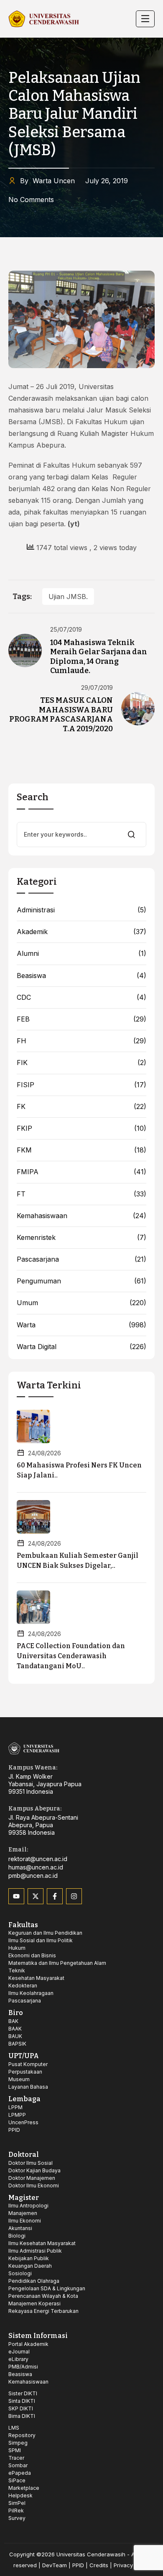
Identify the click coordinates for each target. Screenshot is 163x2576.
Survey (17, 2518)
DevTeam (55, 2565)
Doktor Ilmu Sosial (31, 2163)
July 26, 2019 (107, 181)
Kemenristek (36, 1238)
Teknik (17, 1970)
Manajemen (23, 2213)
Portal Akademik (28, 2344)
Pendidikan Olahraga (34, 2281)
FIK (22, 1063)
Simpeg (18, 2443)
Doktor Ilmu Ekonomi (34, 2186)
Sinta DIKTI (22, 2401)
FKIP (24, 1128)
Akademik (32, 932)
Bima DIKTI (22, 2416)
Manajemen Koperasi (34, 2303)
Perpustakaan (25, 2072)
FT (21, 1194)
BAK (13, 2021)
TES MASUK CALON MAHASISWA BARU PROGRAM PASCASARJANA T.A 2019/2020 (61, 714)
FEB (23, 1019)
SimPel (17, 2503)
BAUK (15, 2036)
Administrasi (36, 910)
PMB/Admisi (23, 2367)
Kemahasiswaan (42, 1216)
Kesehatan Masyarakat (36, 1978)
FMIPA (28, 1172)
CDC (24, 997)
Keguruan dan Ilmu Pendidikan (45, 1933)
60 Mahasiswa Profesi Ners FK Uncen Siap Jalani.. (79, 1470)
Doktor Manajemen (32, 2178)
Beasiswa (31, 976)
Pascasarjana (38, 1259)
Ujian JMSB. (68, 597)
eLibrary (18, 2359)
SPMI (15, 2450)
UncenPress (23, 2122)
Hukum (17, 1948)
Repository (22, 2435)
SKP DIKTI (21, 2408)
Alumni (28, 954)
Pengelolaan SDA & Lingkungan (47, 2288)
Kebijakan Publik (29, 2258)
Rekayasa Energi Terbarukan (43, 2311)
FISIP (25, 1085)
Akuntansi (20, 2228)
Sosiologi (20, 2273)
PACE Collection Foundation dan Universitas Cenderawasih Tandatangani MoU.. (71, 1656)
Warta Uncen (47, 181)
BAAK (15, 2029)
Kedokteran (23, 1986)
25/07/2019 (66, 630)
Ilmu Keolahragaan (31, 1993)
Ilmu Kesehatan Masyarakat (42, 2243)
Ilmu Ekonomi (25, 2221)
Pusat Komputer (28, 2064)
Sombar (18, 2465)
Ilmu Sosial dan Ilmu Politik (41, 1940)
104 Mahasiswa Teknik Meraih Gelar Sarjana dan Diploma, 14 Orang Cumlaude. (99, 657)
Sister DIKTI (23, 2393)
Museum (19, 2079)
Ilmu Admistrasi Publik (35, 2251)
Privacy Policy (132, 2565)
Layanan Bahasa (28, 2087)
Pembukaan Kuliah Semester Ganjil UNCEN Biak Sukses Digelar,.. (78, 1561)
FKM (24, 1150)
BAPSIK (17, 2044)
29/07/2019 (97, 688)
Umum (27, 1303)
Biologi (17, 2236)
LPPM (15, 2107)
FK (21, 1107)
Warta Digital (37, 1347)
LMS (14, 2428)
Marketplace (24, 2488)
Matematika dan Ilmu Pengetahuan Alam (57, 1963)
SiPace (17, 2480)
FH (22, 1041)
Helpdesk (20, 2495)
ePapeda (20, 2473)
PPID (14, 2130)
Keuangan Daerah (30, 2266)
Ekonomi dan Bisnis (32, 1955)
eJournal (19, 2352)
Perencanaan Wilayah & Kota (43, 2296)
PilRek (16, 2511)
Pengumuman (39, 1281)
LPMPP (17, 2115)
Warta (26, 1325)
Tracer (16, 2458)
